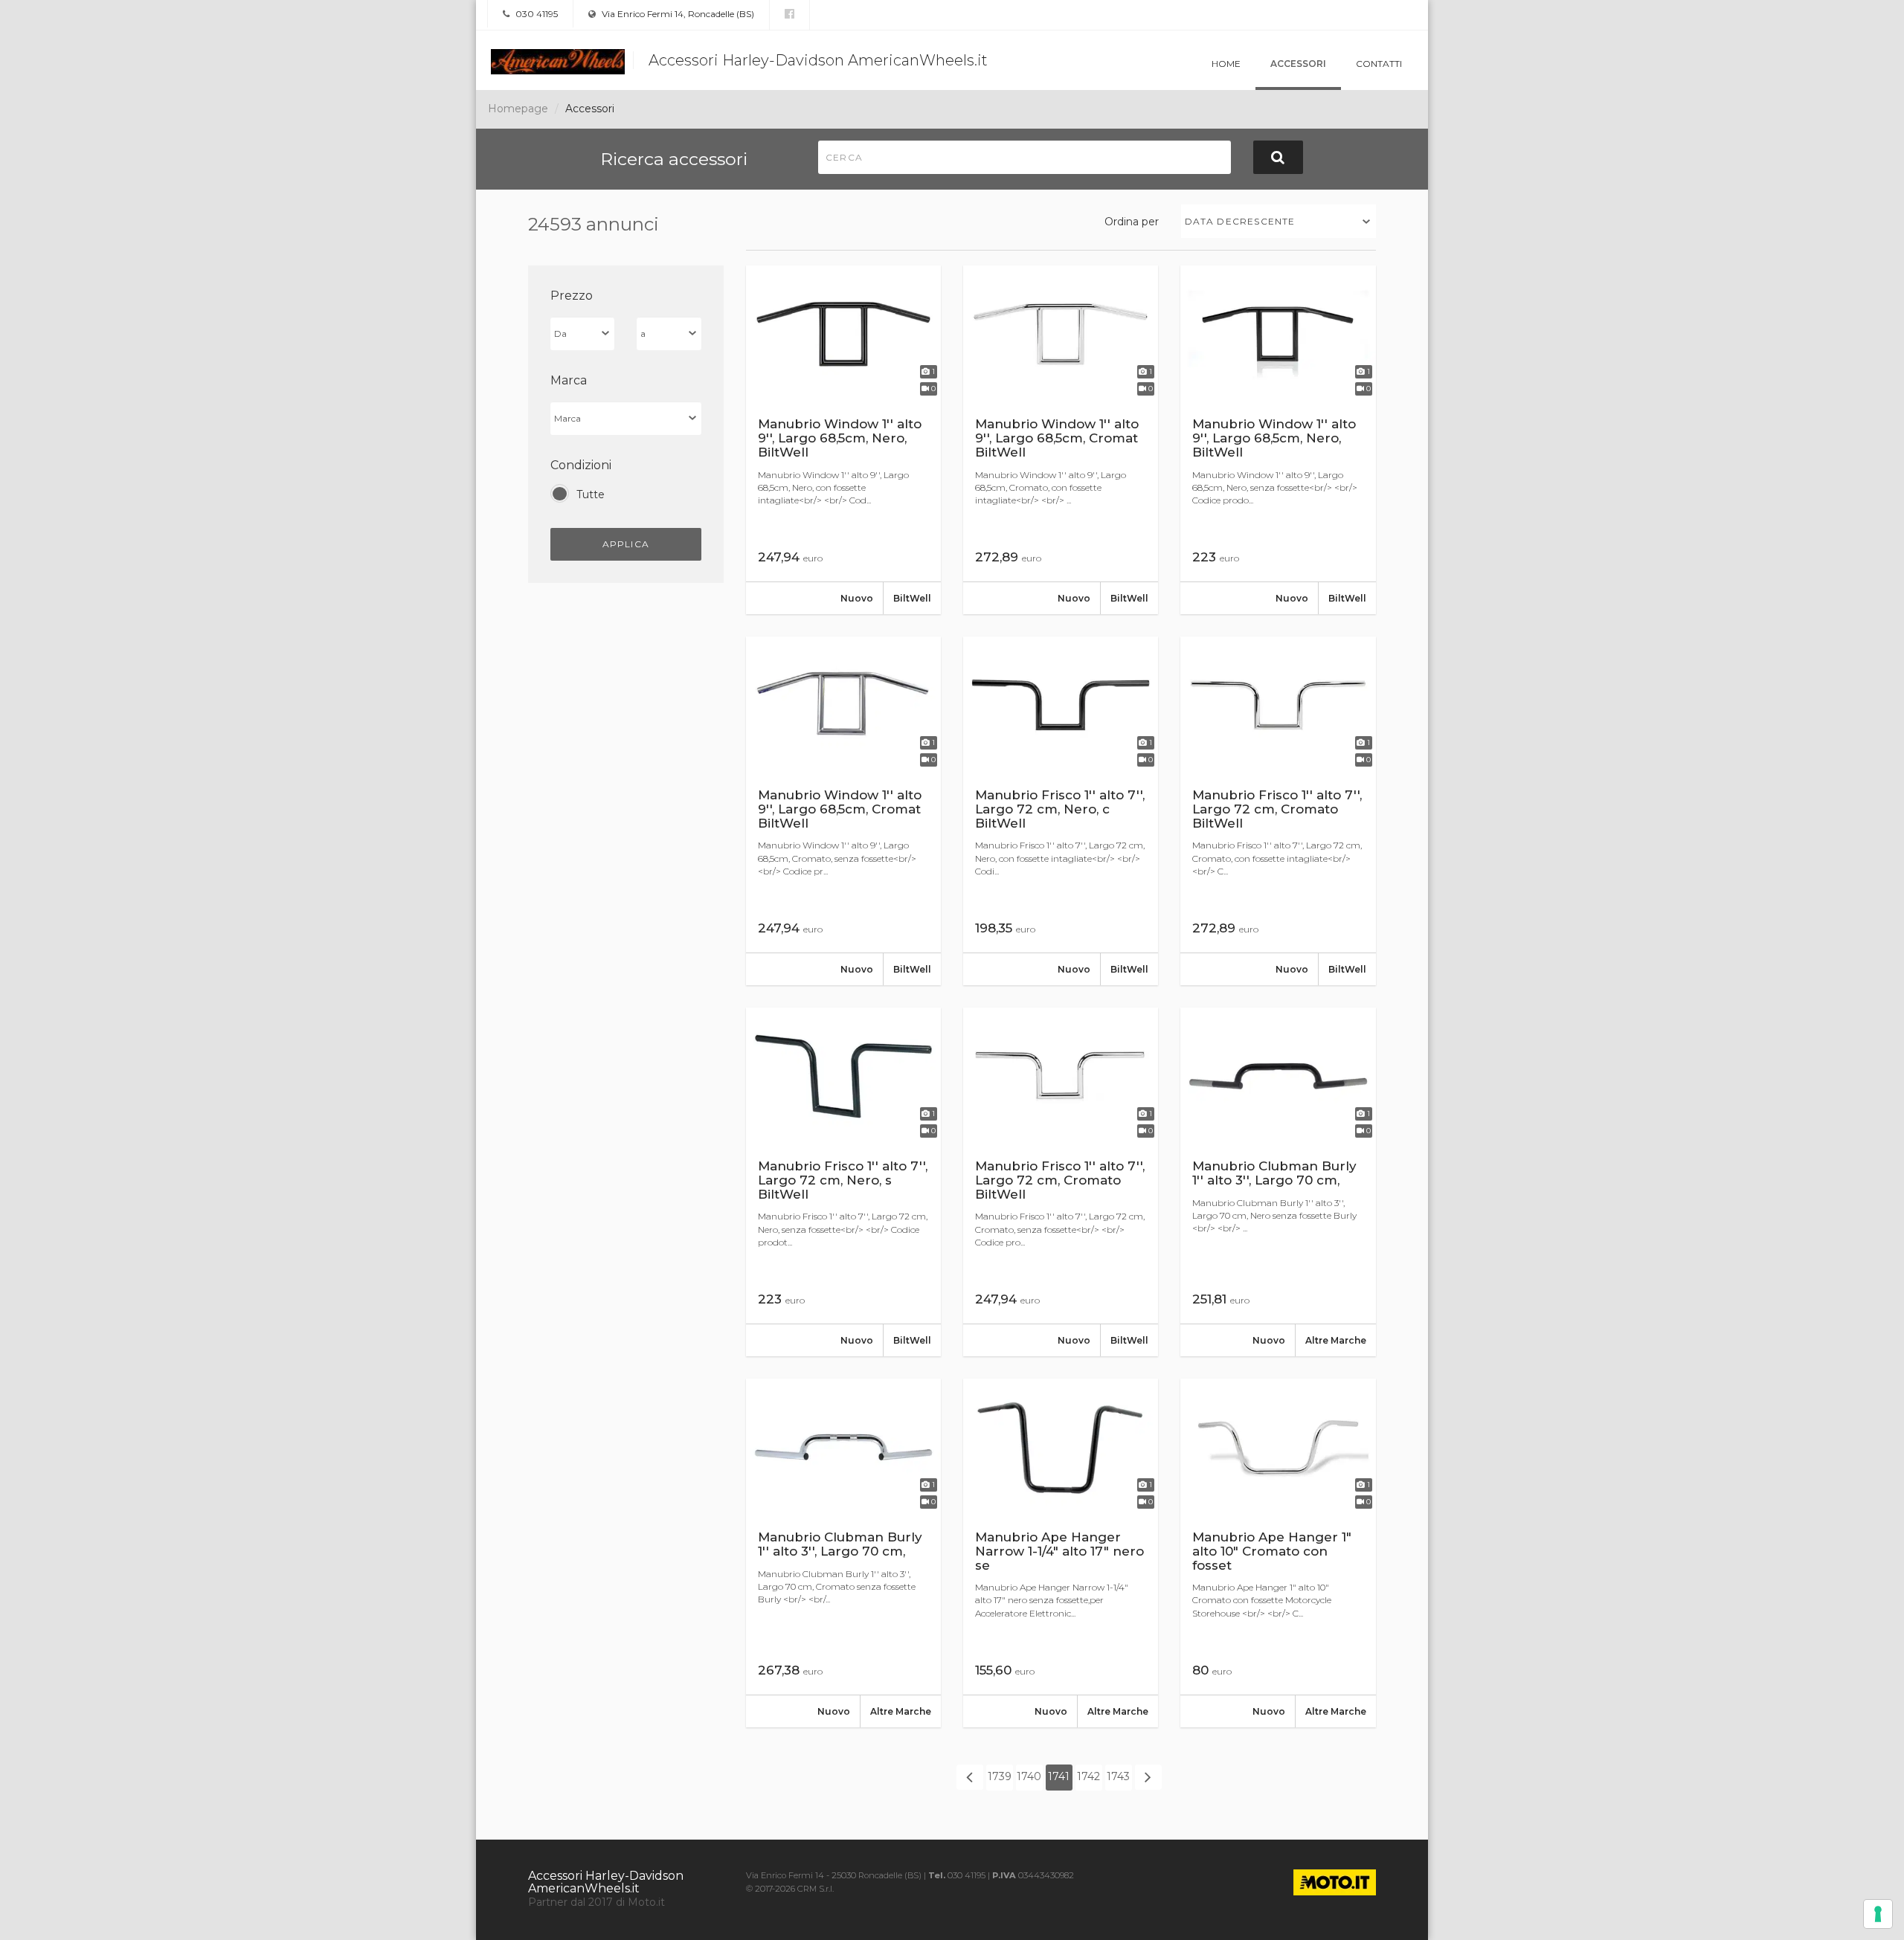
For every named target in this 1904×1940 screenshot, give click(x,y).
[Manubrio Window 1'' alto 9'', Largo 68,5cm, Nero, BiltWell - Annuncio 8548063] (1278, 440)
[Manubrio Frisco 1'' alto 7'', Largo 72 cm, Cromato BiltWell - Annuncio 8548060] (1278, 811)
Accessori (1298, 64)
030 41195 (535, 14)
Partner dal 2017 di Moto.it (596, 1902)
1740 (1029, 1776)
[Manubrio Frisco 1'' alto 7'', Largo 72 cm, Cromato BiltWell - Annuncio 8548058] (1061, 1182)
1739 (1000, 1776)
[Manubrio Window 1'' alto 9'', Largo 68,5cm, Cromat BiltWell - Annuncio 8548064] (1061, 440)
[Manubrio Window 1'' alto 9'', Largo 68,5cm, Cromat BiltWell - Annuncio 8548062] (843, 811)
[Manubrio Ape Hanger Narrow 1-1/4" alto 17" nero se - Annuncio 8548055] (1061, 1553)
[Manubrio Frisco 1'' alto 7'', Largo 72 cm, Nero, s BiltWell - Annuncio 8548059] (843, 1182)
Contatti (1379, 64)
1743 (1118, 1776)
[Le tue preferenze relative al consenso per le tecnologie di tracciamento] (1878, 1914)
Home (1226, 64)
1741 (1059, 1776)
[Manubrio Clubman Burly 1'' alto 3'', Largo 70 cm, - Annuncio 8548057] (1278, 1182)
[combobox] (1279, 221)
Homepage (518, 109)
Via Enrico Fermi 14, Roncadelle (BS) (677, 14)
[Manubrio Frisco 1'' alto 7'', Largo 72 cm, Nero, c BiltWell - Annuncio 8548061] (1061, 811)
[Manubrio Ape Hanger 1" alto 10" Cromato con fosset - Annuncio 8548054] (1278, 1553)
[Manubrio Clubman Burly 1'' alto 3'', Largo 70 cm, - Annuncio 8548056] (843, 1553)
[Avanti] (1148, 1777)
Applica (626, 544)
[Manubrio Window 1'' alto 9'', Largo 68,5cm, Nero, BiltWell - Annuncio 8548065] (843, 440)
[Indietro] (970, 1777)
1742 (1088, 1776)
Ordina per (1132, 222)
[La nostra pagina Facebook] (789, 14)
